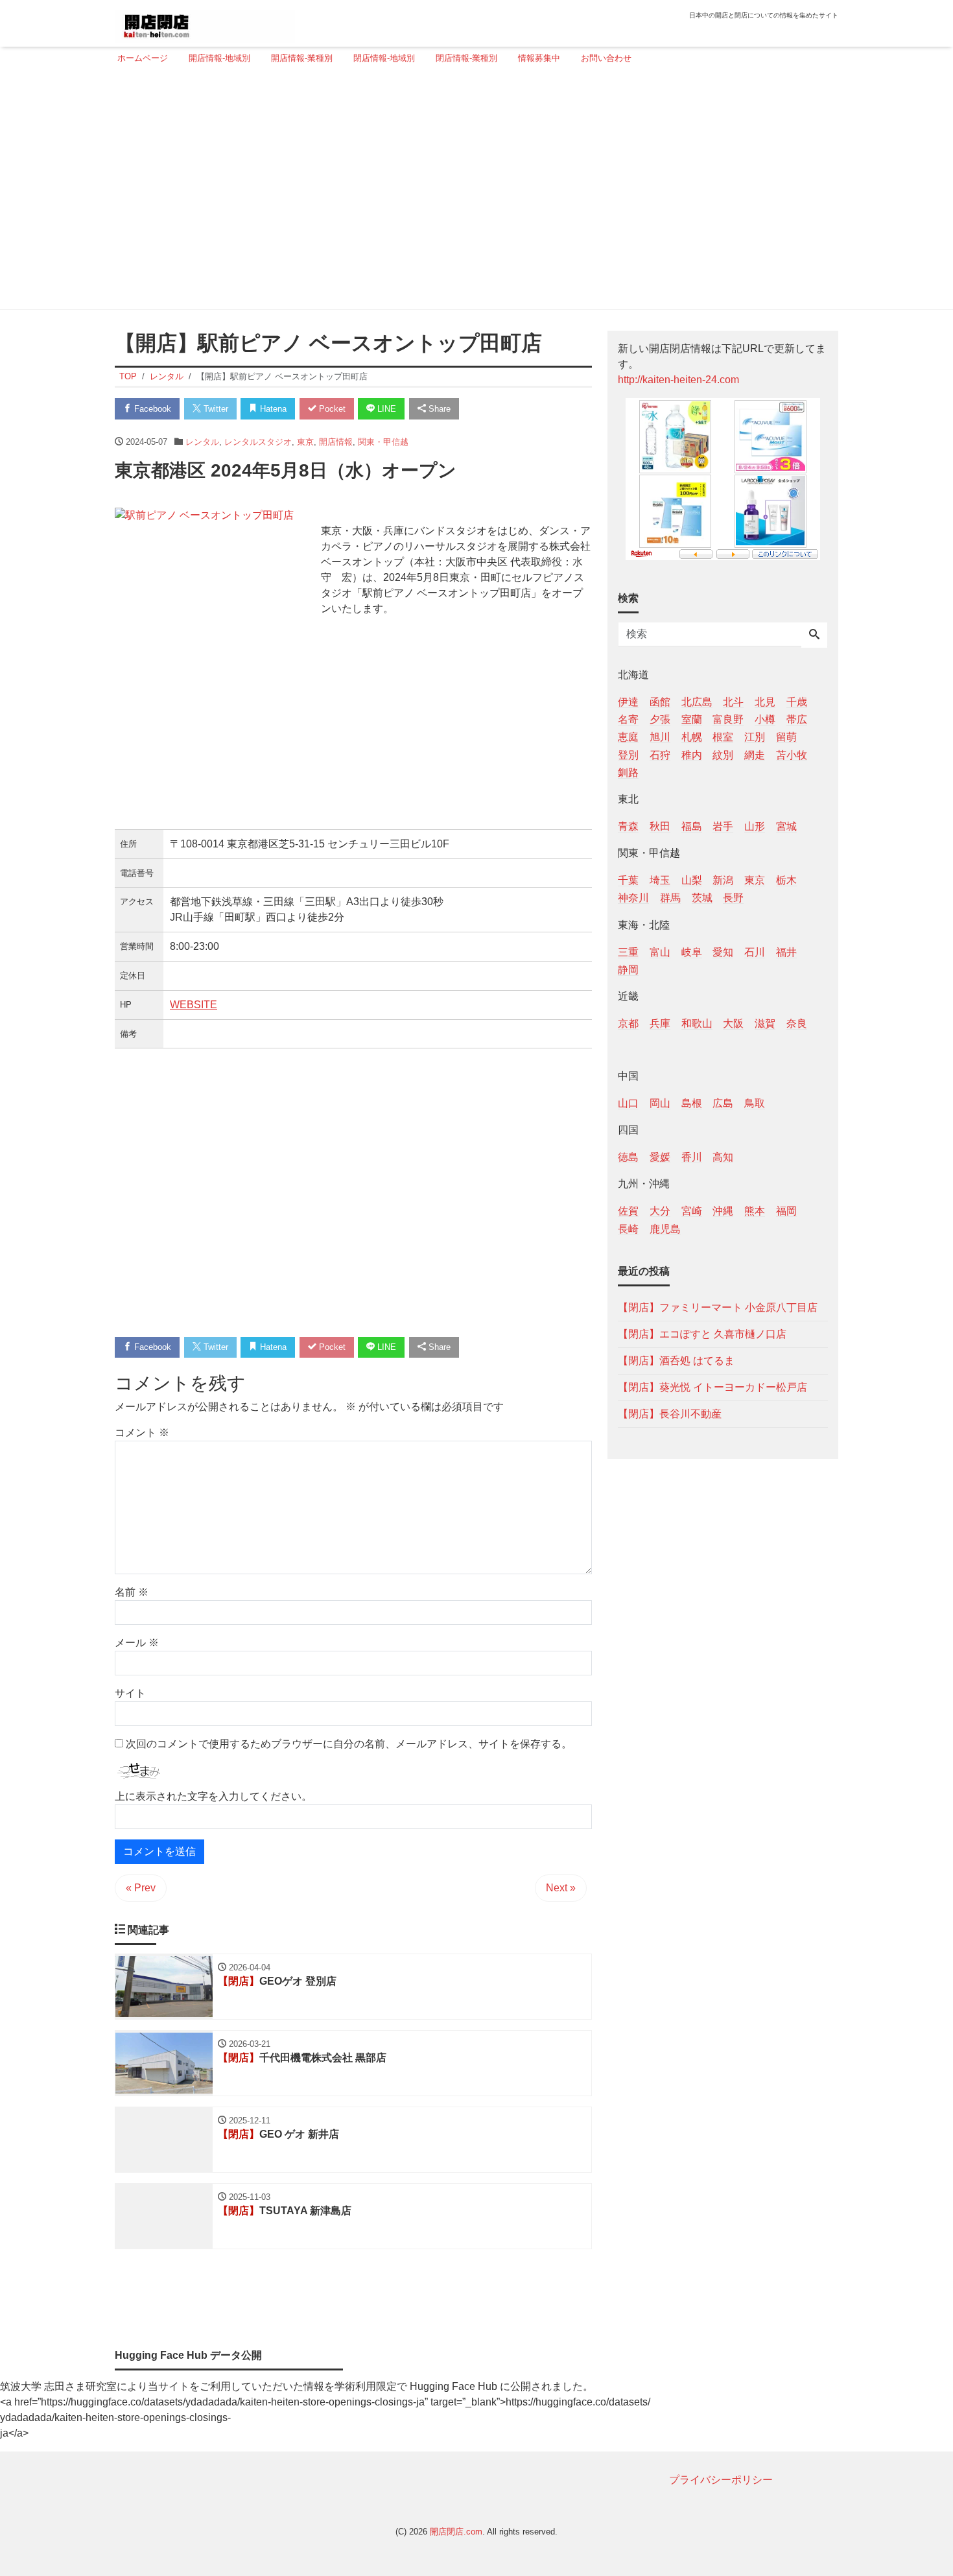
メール (137, 1643)
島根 (692, 1103)
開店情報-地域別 (219, 58)
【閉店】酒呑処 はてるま (676, 1360)
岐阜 (692, 951)
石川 (755, 951)
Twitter (215, 409)
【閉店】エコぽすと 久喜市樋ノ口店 (702, 1333)
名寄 (628, 719)
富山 (660, 951)
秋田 (660, 826)
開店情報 (336, 442)
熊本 (755, 1211)
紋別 (723, 754)
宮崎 (692, 1211)
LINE (385, 409)
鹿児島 (665, 1228)
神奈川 (633, 898)
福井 (786, 951)
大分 (660, 1211)
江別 (755, 737)
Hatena (272, 409)
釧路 (628, 772)
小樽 (765, 719)
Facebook (151, 409)
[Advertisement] (473, 193)
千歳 (797, 702)
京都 (628, 1023)
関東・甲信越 (383, 442)
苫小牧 (792, 754)
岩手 (723, 826)
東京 (305, 442)
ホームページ (143, 58)
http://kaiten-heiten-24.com (678, 380)
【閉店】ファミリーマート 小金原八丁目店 (718, 1307)
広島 (723, 1103)
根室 (723, 737)
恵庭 (628, 737)
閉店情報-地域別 (384, 58)
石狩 (660, 754)
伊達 (628, 702)
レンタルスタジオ (258, 442)
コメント (142, 1433)
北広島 (697, 702)
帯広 (797, 719)
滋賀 (765, 1023)
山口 (628, 1103)
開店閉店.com (456, 2532)
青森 (628, 826)
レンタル (202, 442)
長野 (733, 898)
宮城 (786, 826)
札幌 (692, 737)
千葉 (628, 880)
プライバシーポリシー (721, 2480)
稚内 (692, 754)
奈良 (797, 1023)
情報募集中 (539, 58)
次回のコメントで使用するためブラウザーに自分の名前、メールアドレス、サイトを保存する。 (349, 1744)
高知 (723, 1157)
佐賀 (628, 1211)
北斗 (733, 702)
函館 (660, 702)
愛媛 (660, 1157)
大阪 (733, 1023)
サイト (130, 1693)
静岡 (628, 969)
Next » (561, 1888)
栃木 (786, 880)
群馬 (670, 898)
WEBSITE (194, 1005)
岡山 (660, 1103)
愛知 (723, 951)
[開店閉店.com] (205, 22)
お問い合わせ (606, 58)
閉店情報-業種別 (466, 58)
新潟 (723, 880)
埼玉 (660, 880)
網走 (755, 754)
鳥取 (755, 1103)
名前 (132, 1592)
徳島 (628, 1157)
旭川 (660, 737)
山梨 (692, 880)
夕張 (660, 719)
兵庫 (660, 1023)
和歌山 (697, 1023)
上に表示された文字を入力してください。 (213, 1796)
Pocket (331, 409)
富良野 (728, 719)
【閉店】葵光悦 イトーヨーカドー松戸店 (712, 1387)
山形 (755, 826)
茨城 (702, 898)
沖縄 (723, 1211)
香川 (692, 1157)
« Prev (141, 1888)
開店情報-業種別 (302, 58)
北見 (765, 702)
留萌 (786, 737)
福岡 (786, 1211)
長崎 (628, 1228)
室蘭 (692, 719)
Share (438, 409)
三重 (628, 951)
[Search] (814, 635)
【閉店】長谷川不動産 (670, 1413)
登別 (628, 754)
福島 (692, 826)
